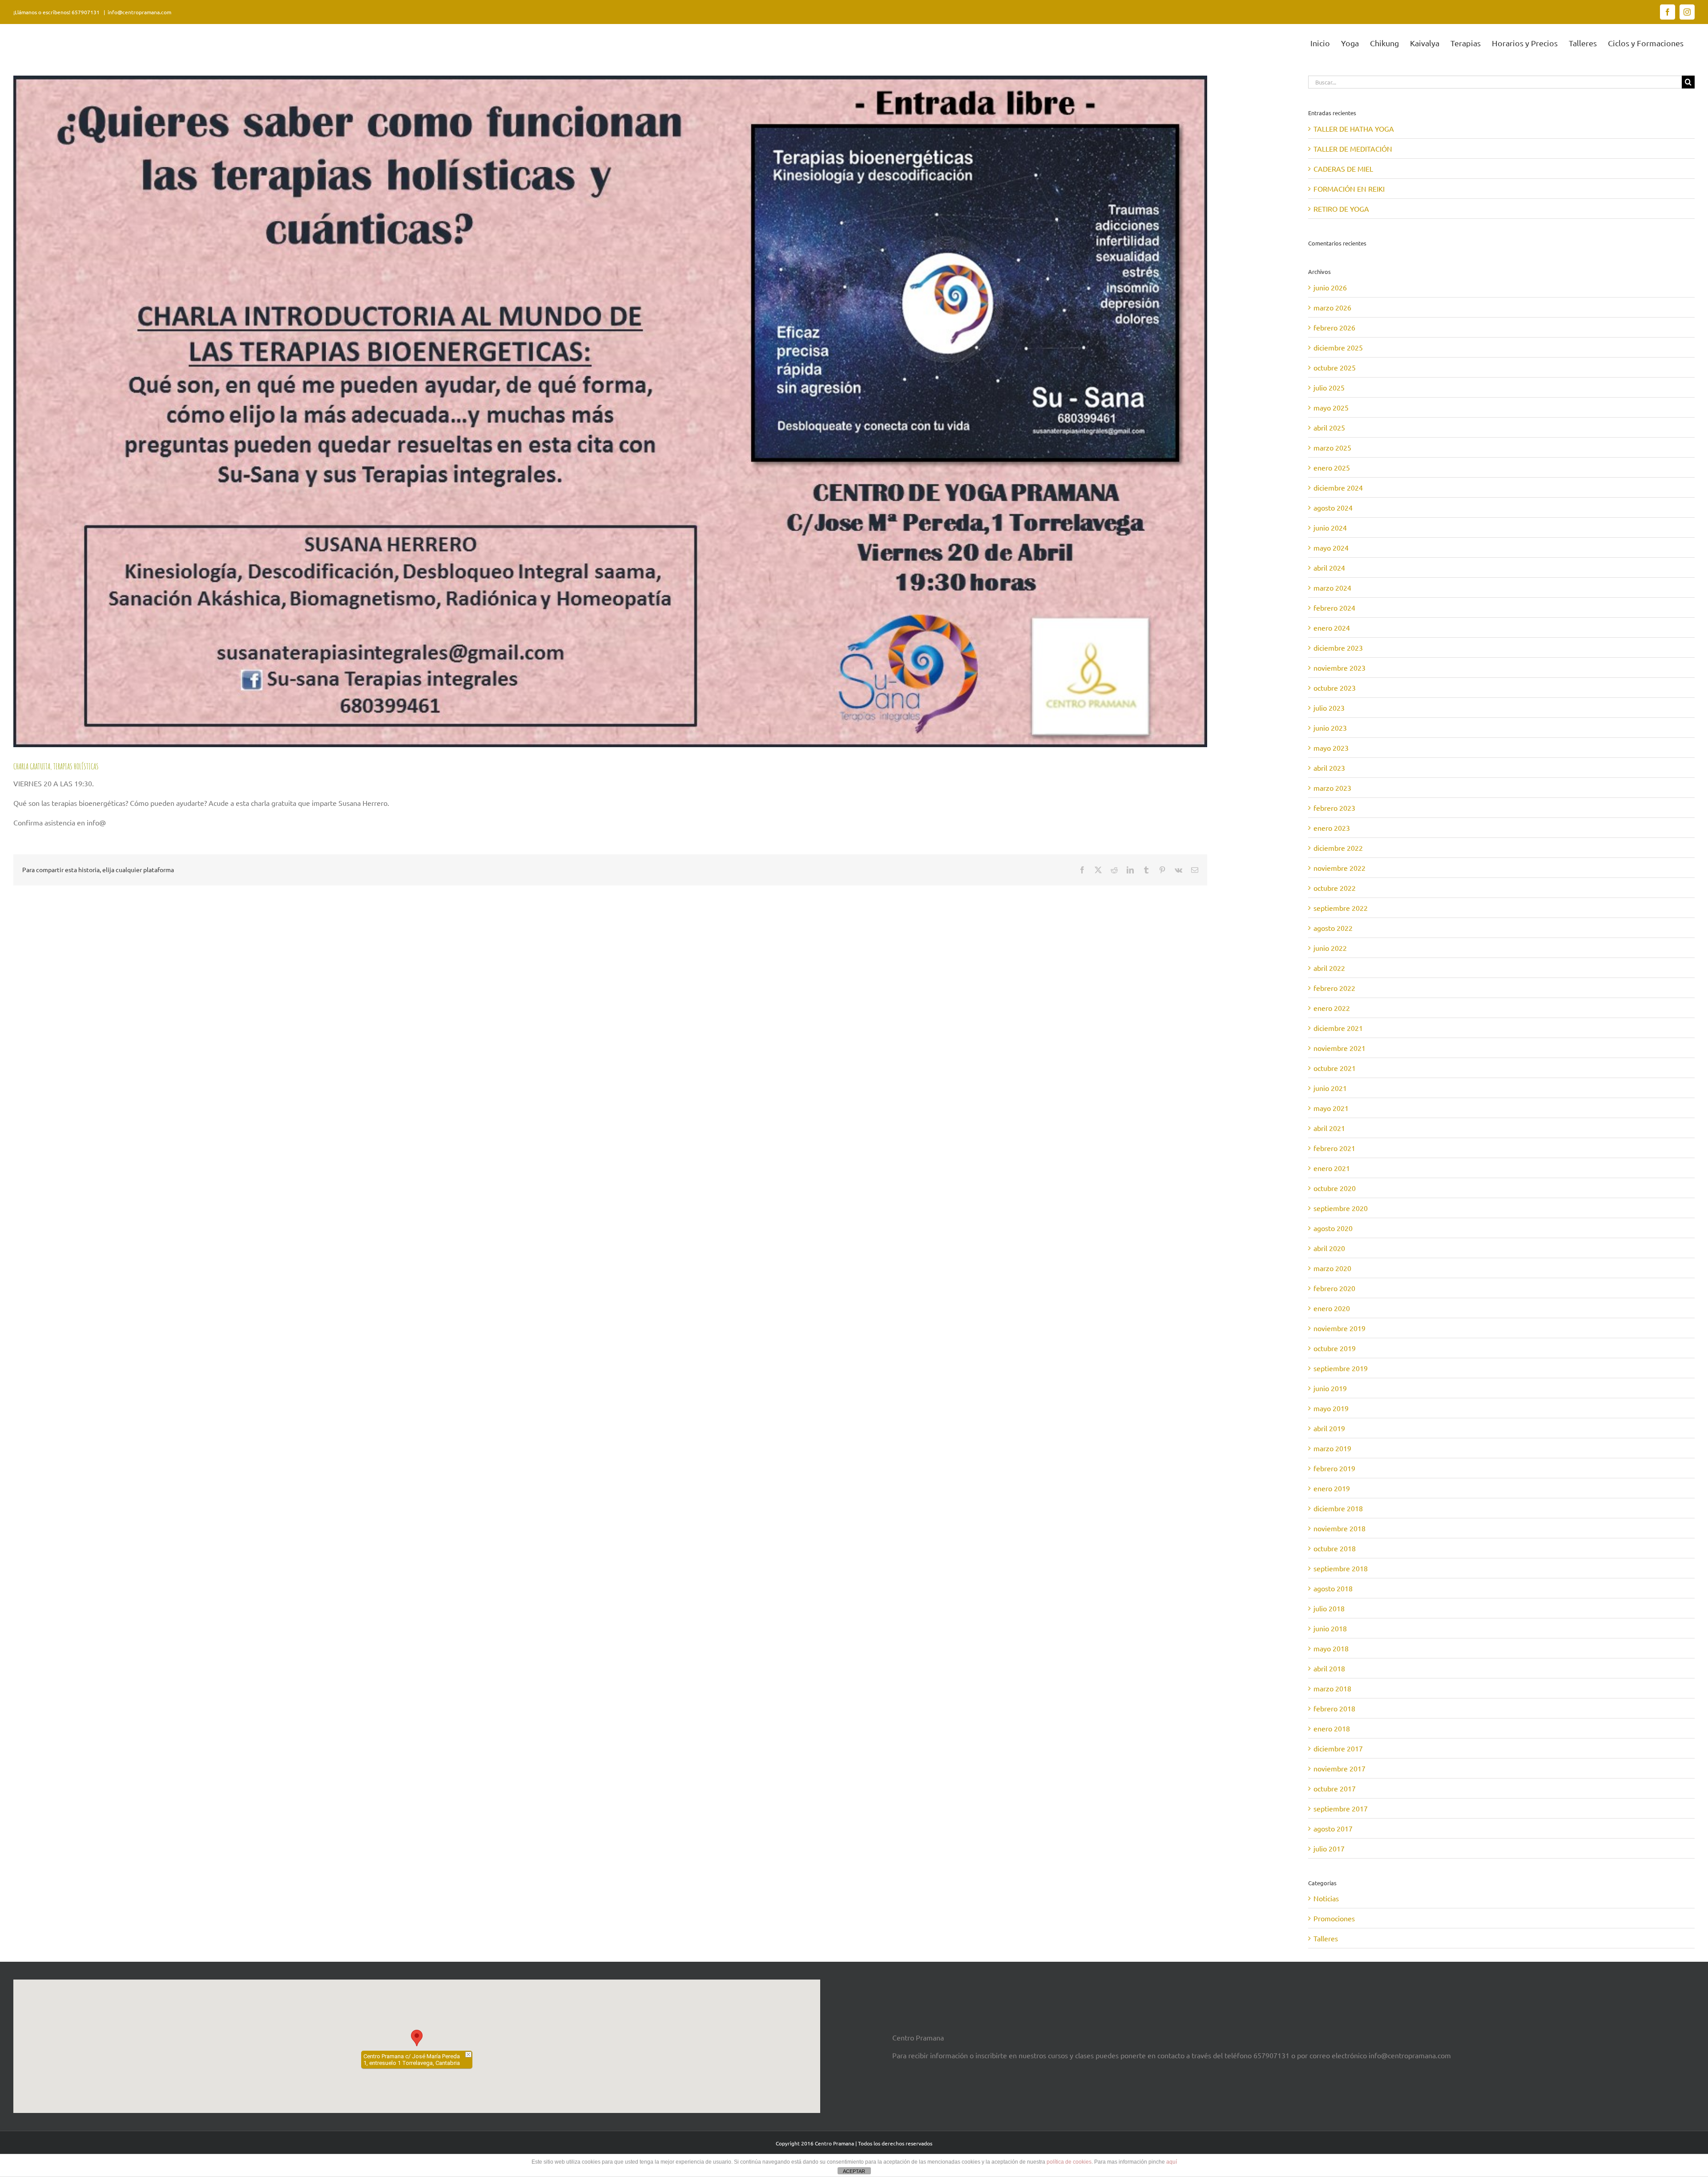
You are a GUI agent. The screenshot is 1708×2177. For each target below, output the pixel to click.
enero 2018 (1332, 1728)
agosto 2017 (1333, 1828)
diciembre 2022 (1338, 848)
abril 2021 (1329, 1128)
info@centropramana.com (139, 12)
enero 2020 (1332, 1308)
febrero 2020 (1334, 1288)
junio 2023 (1330, 728)
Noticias (1326, 1898)
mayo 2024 (1331, 547)
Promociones (1334, 1918)
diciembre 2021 (1338, 1028)
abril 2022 (1329, 968)
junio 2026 (1330, 287)
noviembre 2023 (1339, 668)
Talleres (1326, 1938)
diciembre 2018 (1338, 1508)
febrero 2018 (1334, 1708)
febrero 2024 (1334, 608)
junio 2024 (1330, 527)
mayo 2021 (1331, 1108)
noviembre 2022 (1339, 868)
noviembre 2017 (1339, 1768)
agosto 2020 (1333, 1228)
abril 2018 (1329, 1668)
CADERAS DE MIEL (1343, 169)
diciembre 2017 (1338, 1748)
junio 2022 (1330, 948)
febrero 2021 (1334, 1148)
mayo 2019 (1331, 1408)
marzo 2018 (1332, 1688)
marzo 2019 (1332, 1448)
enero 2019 (1332, 1488)
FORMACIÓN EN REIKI (1349, 189)
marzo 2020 (1332, 1268)
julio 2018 (1329, 1608)
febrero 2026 (1334, 327)
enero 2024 (1332, 628)
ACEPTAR (854, 2171)
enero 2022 (1332, 1008)
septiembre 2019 (1341, 1368)
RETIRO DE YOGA (1341, 209)
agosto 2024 (1333, 507)
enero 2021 (1332, 1168)
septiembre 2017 (1341, 1808)
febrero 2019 (1334, 1468)
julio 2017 (1329, 1848)
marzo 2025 (1332, 447)
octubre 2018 (1335, 1548)
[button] (417, 2038)
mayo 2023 (1331, 748)
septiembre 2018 (1341, 1568)
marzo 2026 (1332, 307)
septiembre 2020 (1341, 1208)
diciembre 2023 (1338, 648)
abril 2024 (1329, 567)
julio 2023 (1329, 708)
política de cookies (1069, 2162)
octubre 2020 (1335, 1188)
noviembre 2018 (1339, 1528)
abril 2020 (1329, 1248)
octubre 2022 (1335, 888)
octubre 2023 (1335, 688)
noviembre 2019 (1339, 1328)
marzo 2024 (1332, 588)
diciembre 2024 (1338, 487)
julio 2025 (1329, 387)
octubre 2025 (1335, 367)
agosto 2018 (1333, 1588)
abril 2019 (1329, 1428)
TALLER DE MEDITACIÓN (1353, 149)
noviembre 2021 (1339, 1048)
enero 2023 (1332, 828)
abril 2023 (1329, 768)
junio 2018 (1330, 1628)
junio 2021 (1330, 1088)
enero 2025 (1332, 467)
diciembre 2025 (1338, 347)
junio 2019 (1330, 1388)
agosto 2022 (1333, 928)
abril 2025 (1329, 427)
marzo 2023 (1332, 788)
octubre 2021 (1335, 1068)
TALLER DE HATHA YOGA (1354, 129)
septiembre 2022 (1341, 908)
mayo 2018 (1331, 1648)
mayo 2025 (1331, 407)
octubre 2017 (1335, 1788)
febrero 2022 (1334, 988)
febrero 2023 (1334, 808)
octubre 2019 (1335, 1348)
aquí (1172, 2162)
